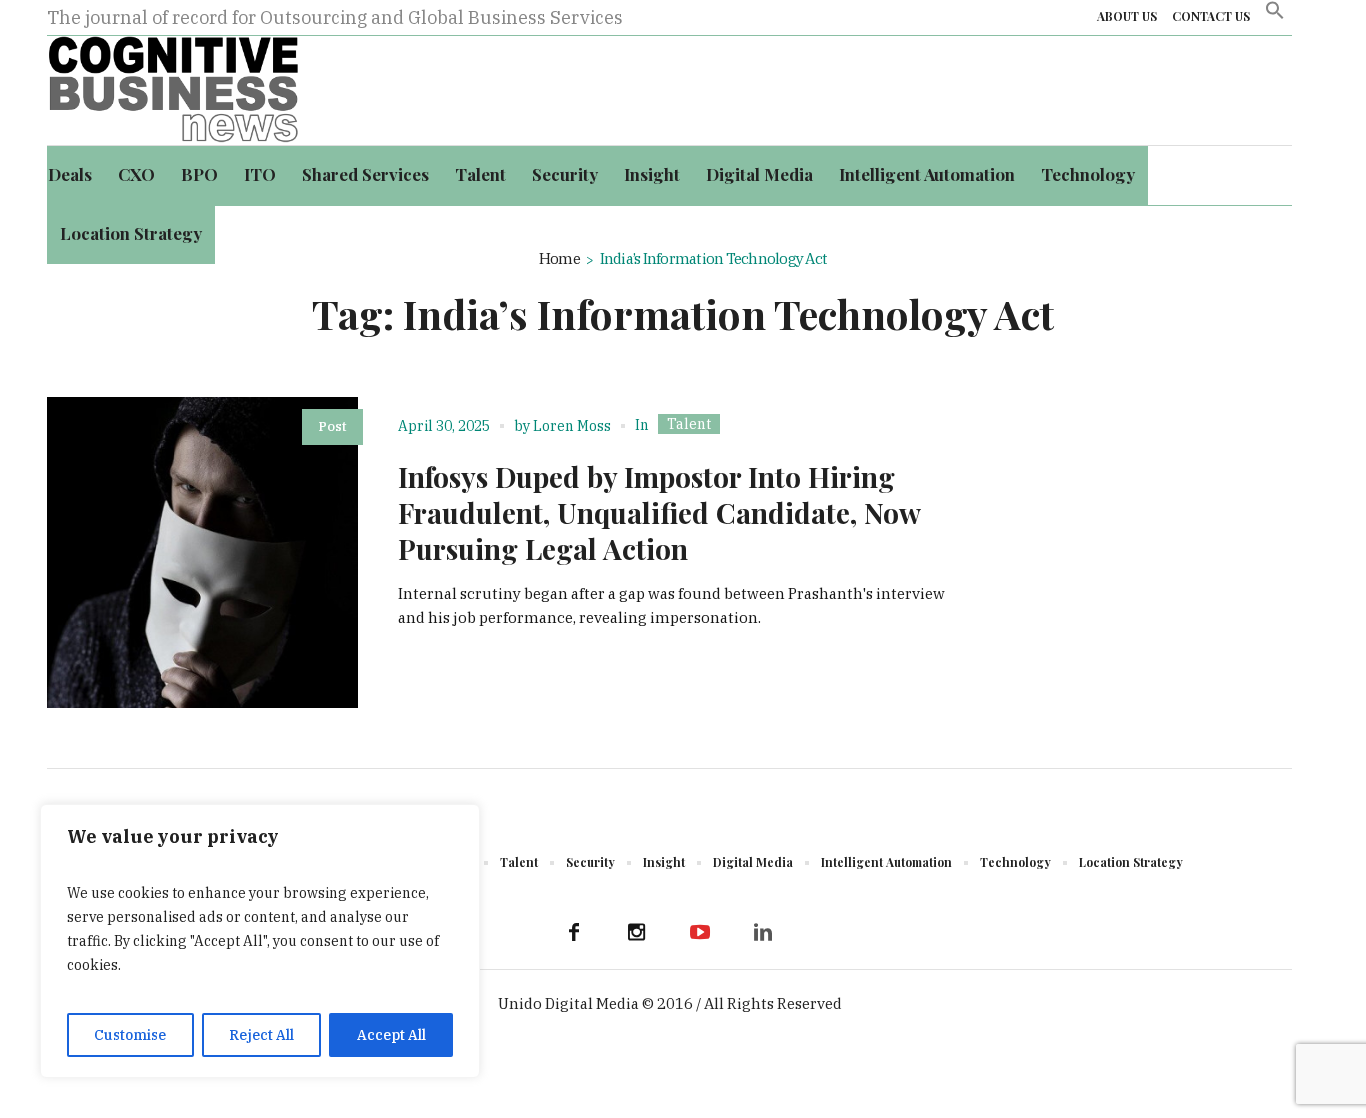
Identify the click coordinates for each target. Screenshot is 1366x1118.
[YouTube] (700, 932)
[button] (1275, 17)
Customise (130, 1035)
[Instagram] (637, 932)
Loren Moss (572, 426)
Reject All (261, 1035)
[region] (260, 941)
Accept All (391, 1035)
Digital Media (753, 862)
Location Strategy (1131, 862)
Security (590, 862)
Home (559, 258)
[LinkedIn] (763, 932)
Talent (689, 424)
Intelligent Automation (886, 862)
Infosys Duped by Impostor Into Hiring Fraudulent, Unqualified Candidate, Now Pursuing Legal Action (659, 512)
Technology (1015, 862)
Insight (664, 862)
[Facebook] (574, 932)
